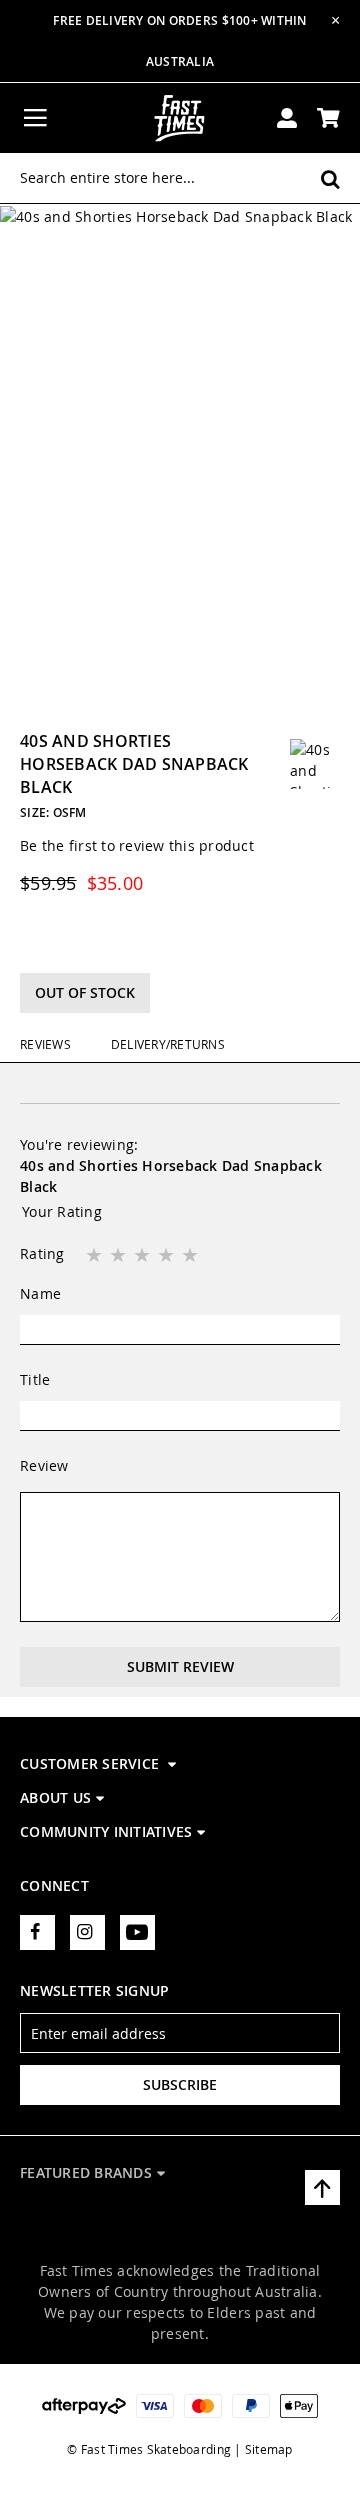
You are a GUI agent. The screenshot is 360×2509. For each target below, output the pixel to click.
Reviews (45, 1044)
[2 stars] (120, 1256)
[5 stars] (192, 1256)
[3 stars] (144, 1256)
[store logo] (180, 118)
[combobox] (180, 178)
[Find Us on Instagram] (87, 1932)
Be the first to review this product (137, 845)
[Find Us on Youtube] (137, 1932)
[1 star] (96, 1256)
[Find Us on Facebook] (37, 1932)
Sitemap (269, 2449)
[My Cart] (328, 118)
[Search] (330, 178)
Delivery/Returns (168, 1044)
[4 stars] (168, 1256)
